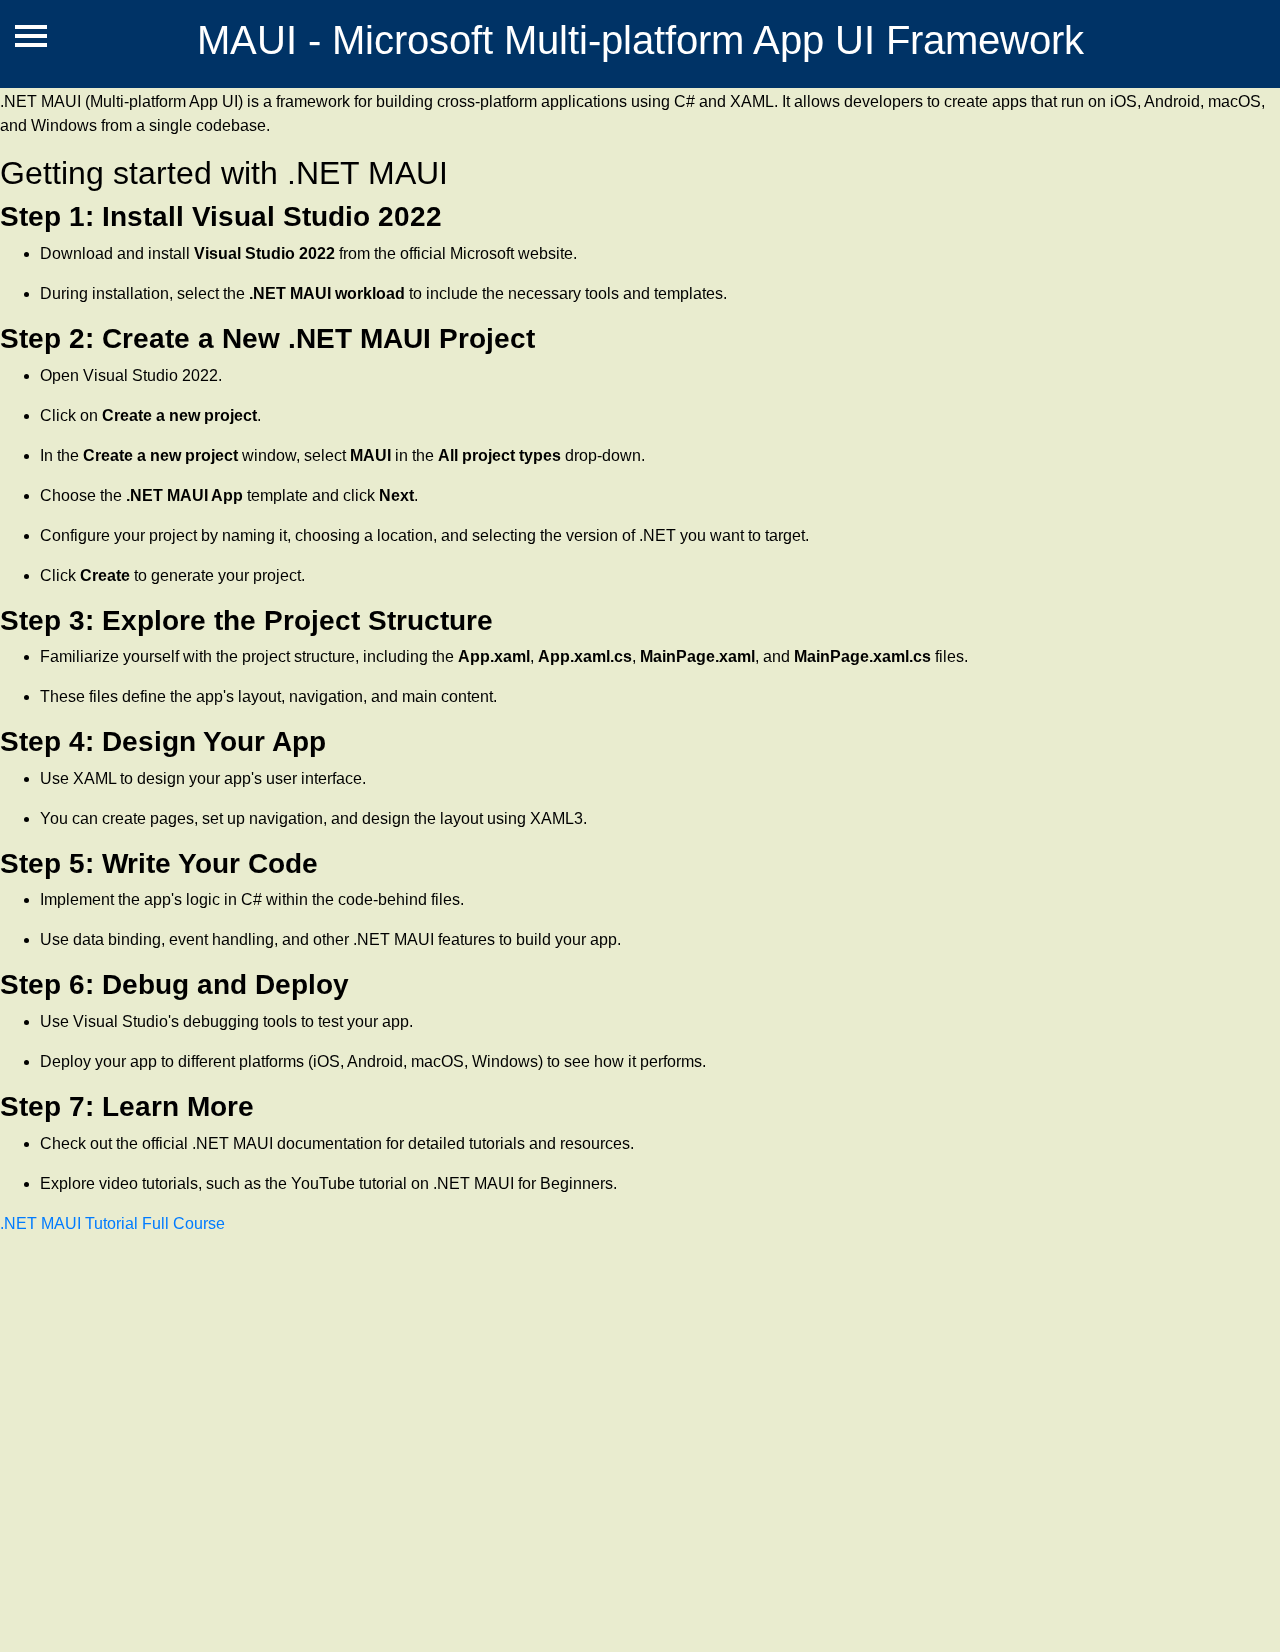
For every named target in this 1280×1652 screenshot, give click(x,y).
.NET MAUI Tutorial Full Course (112, 1223)
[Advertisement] (600, 1452)
